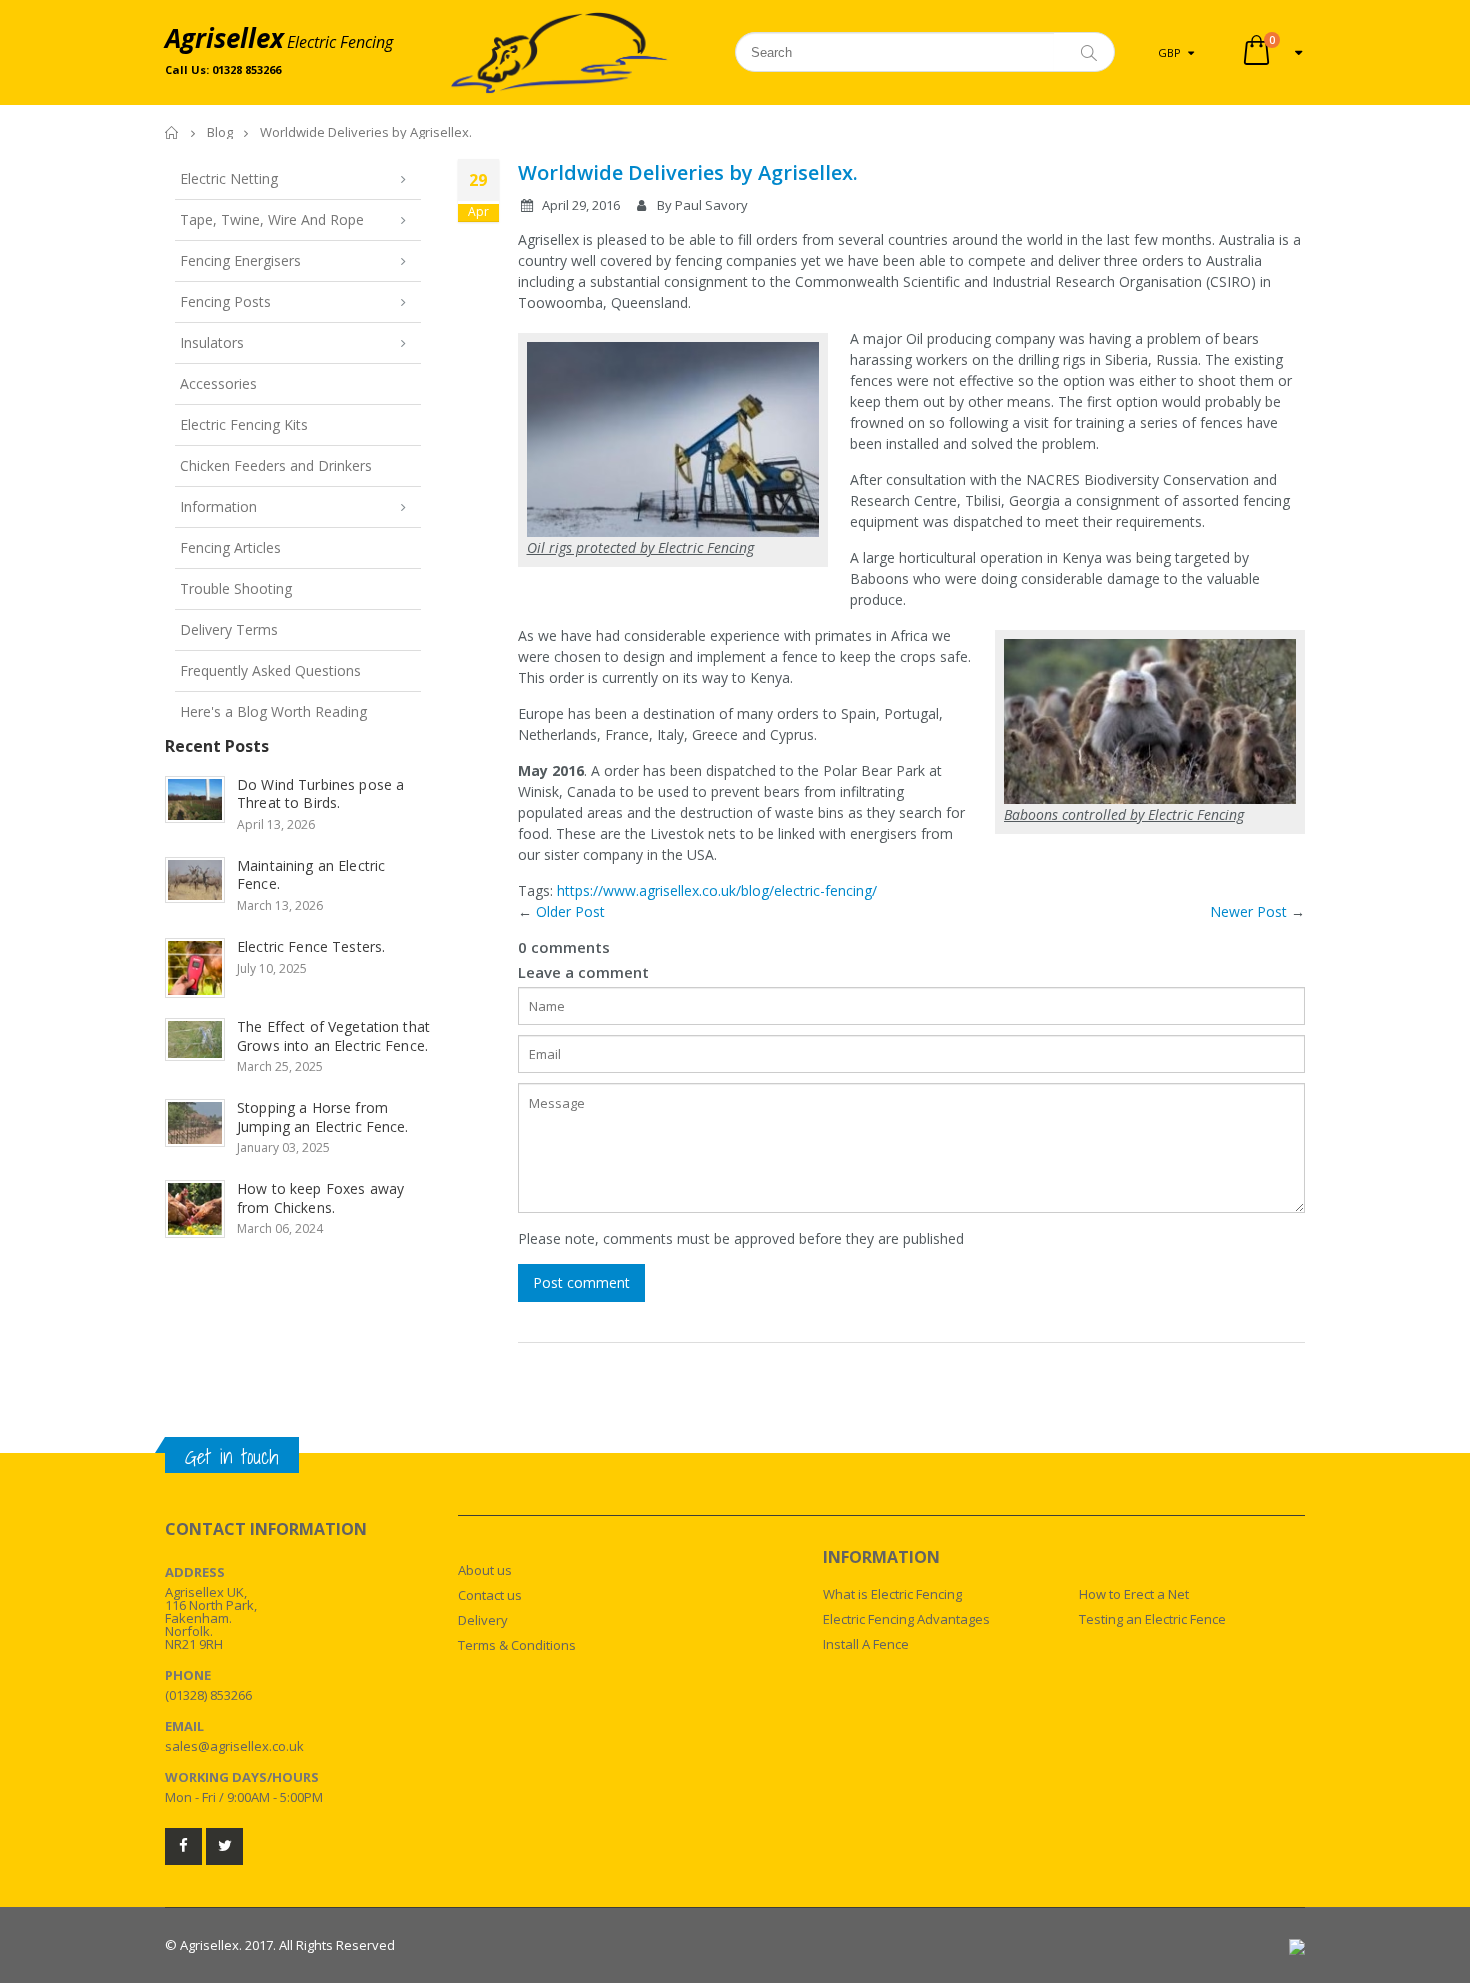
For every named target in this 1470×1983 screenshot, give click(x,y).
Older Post (570, 911)
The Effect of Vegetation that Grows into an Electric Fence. (333, 1036)
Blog (220, 132)
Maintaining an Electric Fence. (311, 875)
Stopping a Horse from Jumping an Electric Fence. (323, 1117)
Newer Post (1248, 911)
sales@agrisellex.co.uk (234, 1746)
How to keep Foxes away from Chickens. (320, 1198)
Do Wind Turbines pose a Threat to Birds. (320, 794)
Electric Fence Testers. (311, 946)
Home (172, 132)
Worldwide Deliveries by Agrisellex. (688, 172)
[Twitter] (224, 1846)
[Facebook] (183, 1846)
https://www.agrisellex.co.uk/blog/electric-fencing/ (717, 890)
